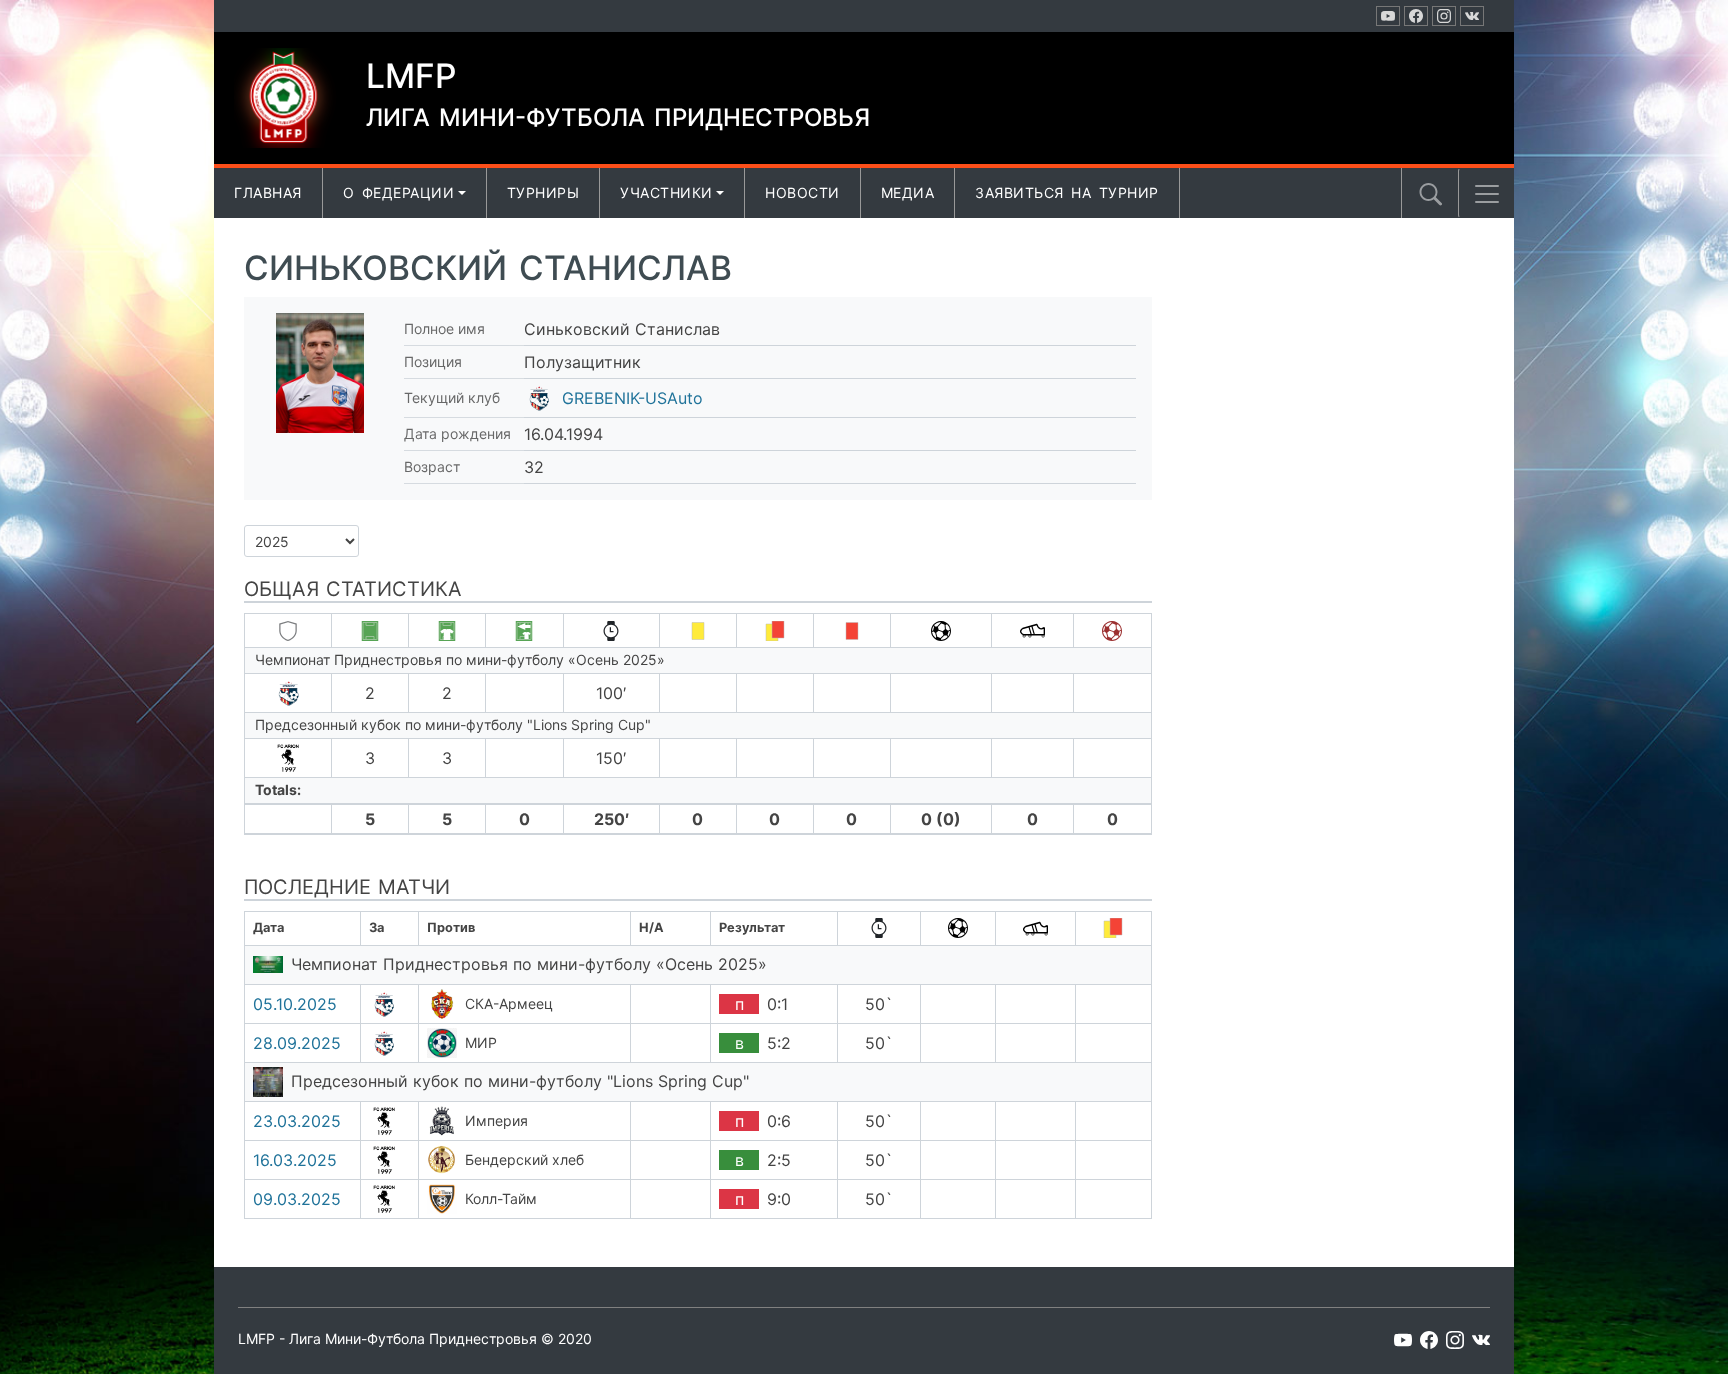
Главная (268, 192)
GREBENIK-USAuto (632, 398)
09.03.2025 (297, 1199)
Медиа (908, 192)
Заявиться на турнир (1067, 192)
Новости (802, 192)
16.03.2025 (295, 1160)
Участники (666, 192)
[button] (1487, 194)
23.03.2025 (297, 1121)
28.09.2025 (297, 1043)
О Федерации (399, 192)
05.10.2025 (295, 1004)
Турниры (543, 192)
